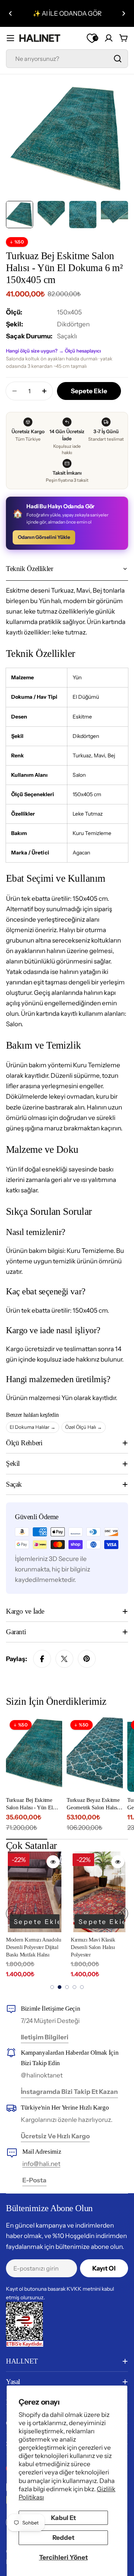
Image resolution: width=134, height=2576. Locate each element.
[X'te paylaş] (64, 1659)
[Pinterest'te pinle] (87, 1659)
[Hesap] (109, 38)
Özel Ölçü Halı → (84, 1427)
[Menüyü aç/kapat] (10, 38)
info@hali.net (41, 2164)
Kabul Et (63, 2518)
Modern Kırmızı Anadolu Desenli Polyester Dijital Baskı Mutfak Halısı (33, 1947)
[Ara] (118, 59)
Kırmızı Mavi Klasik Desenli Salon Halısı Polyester (93, 1947)
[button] (10, 13)
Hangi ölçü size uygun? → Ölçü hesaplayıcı (53, 351)
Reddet (63, 2538)
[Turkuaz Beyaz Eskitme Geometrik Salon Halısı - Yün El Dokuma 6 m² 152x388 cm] (95, 1754)
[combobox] (67, 59)
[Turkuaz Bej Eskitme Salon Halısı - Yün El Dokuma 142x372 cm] (34, 1754)
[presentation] (13, 1914)
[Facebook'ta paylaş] (42, 1659)
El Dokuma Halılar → (33, 1427)
